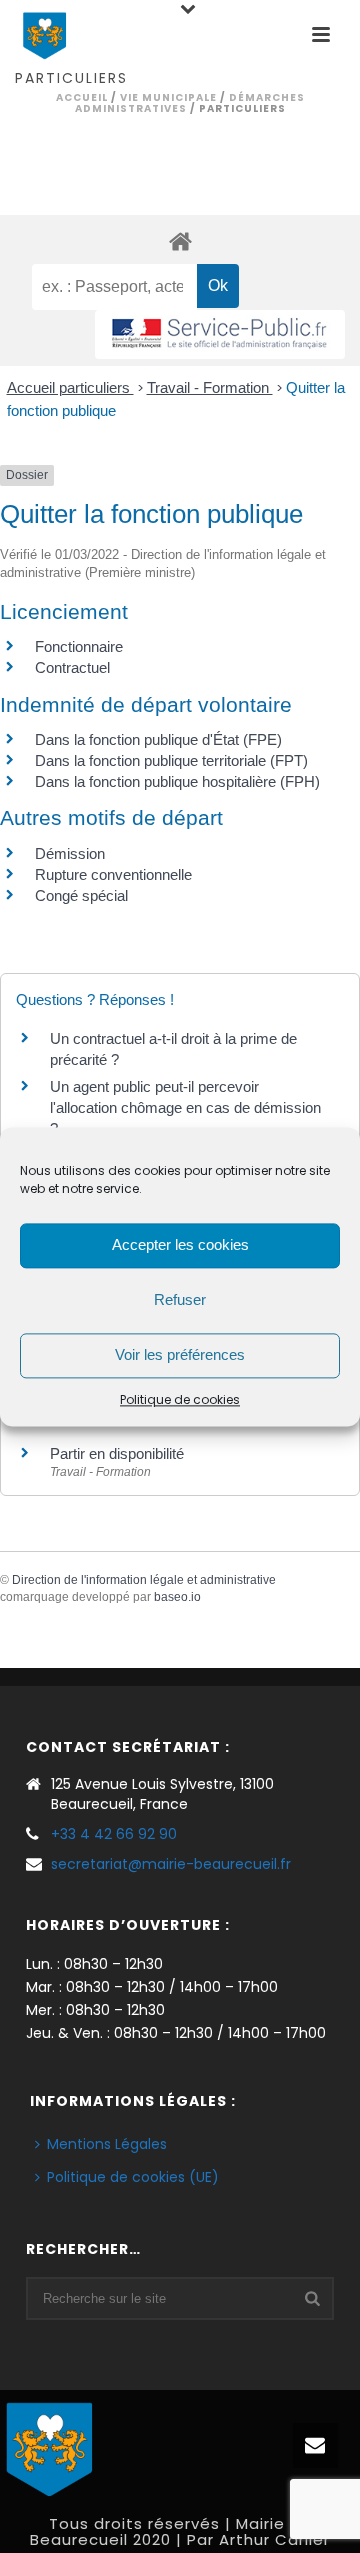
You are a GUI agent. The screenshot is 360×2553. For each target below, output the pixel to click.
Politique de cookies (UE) (133, 2177)
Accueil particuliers (70, 387)
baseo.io (177, 1597)
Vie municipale (168, 97)
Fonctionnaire (79, 646)
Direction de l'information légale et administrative (144, 1580)
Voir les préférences (180, 1354)
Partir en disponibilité (117, 1453)
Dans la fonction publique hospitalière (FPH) (177, 781)
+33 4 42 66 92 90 (114, 1834)
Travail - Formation (210, 387)
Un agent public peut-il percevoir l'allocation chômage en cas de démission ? (185, 1107)
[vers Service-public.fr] (220, 334)
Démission (70, 853)
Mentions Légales (107, 2144)
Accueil (82, 97)
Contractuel (72, 667)
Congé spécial (81, 895)
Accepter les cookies (180, 1244)
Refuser (180, 1299)
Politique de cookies (180, 1399)
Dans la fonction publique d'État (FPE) (158, 739)
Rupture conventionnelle (113, 874)
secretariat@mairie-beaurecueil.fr (171, 1864)
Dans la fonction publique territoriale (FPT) (171, 760)
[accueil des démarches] (180, 240)
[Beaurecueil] (50, 2446)
